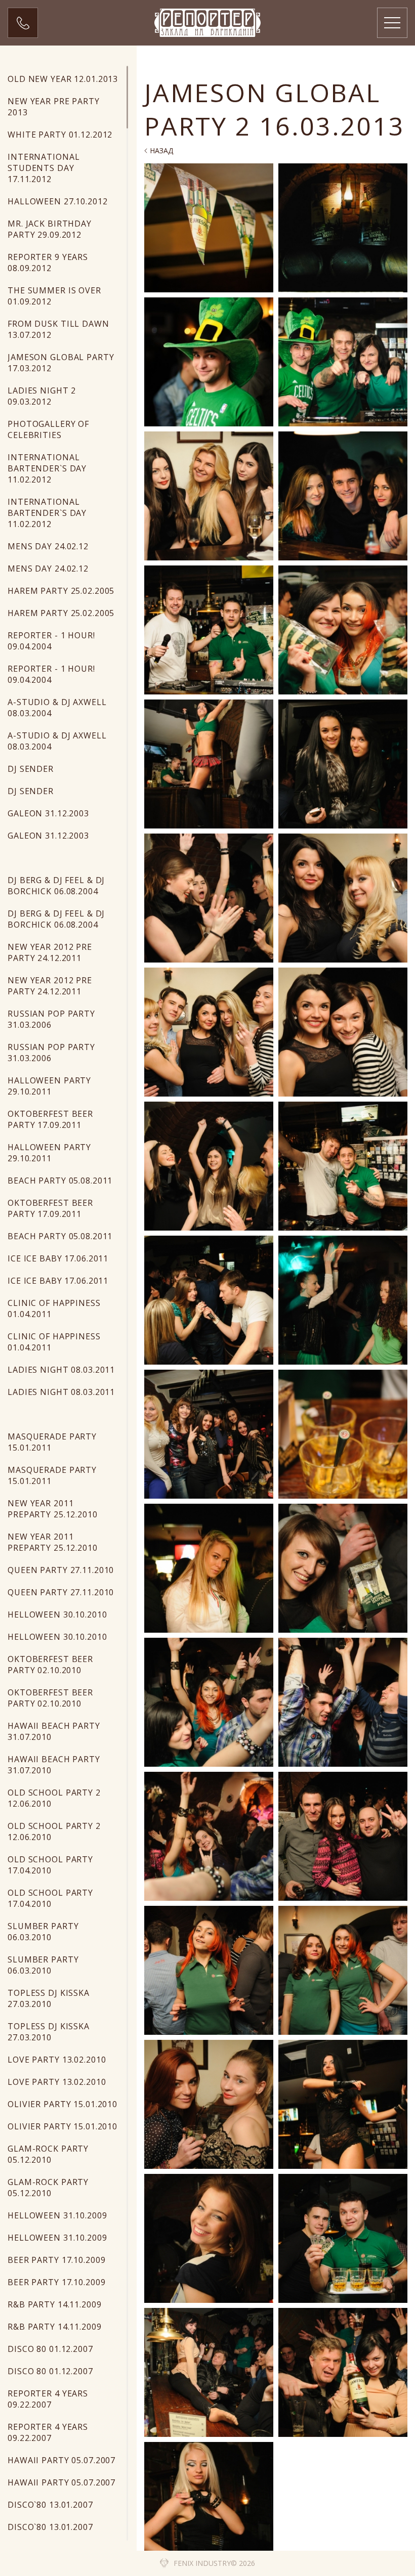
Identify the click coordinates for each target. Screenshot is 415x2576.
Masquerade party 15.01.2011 (52, 1442)
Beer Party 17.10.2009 (56, 2260)
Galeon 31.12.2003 (48, 813)
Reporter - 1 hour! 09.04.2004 (51, 641)
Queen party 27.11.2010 (61, 1570)
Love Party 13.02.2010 (57, 2060)
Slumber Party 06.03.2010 (43, 1932)
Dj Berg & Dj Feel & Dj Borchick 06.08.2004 (56, 886)
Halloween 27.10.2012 (58, 201)
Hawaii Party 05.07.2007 (61, 2460)
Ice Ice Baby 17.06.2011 (58, 1258)
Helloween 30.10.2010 (57, 1614)
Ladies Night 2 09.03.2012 (42, 396)
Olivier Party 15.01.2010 (63, 2104)
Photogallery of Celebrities (48, 429)
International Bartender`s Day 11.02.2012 (47, 468)
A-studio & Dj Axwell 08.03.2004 (57, 708)
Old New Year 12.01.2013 (63, 79)
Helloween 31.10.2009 (57, 2215)
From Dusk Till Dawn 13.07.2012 (58, 329)
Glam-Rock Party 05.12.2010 (48, 2154)
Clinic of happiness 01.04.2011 (54, 1308)
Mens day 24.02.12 (48, 546)
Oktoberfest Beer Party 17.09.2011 (50, 1119)
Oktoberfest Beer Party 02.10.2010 (50, 1665)
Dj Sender (31, 769)
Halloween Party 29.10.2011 (49, 1086)
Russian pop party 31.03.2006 (51, 1019)
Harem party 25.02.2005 (61, 591)
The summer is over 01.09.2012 (54, 296)
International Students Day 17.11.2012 (44, 168)
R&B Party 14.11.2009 (55, 2304)
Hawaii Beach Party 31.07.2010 (54, 1731)
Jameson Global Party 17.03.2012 (61, 363)
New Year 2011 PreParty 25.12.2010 (53, 1509)
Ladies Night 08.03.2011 (61, 1370)
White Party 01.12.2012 (60, 135)
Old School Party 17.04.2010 (50, 1865)
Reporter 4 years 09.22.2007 (48, 2399)
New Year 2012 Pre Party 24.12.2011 (50, 952)
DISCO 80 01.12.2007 (50, 2349)
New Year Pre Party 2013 (54, 107)
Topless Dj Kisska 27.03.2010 (49, 1998)
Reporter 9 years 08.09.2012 (48, 263)
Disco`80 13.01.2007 (50, 2505)
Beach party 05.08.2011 (60, 1181)
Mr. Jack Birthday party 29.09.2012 (50, 229)
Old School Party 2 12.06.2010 (54, 1798)
